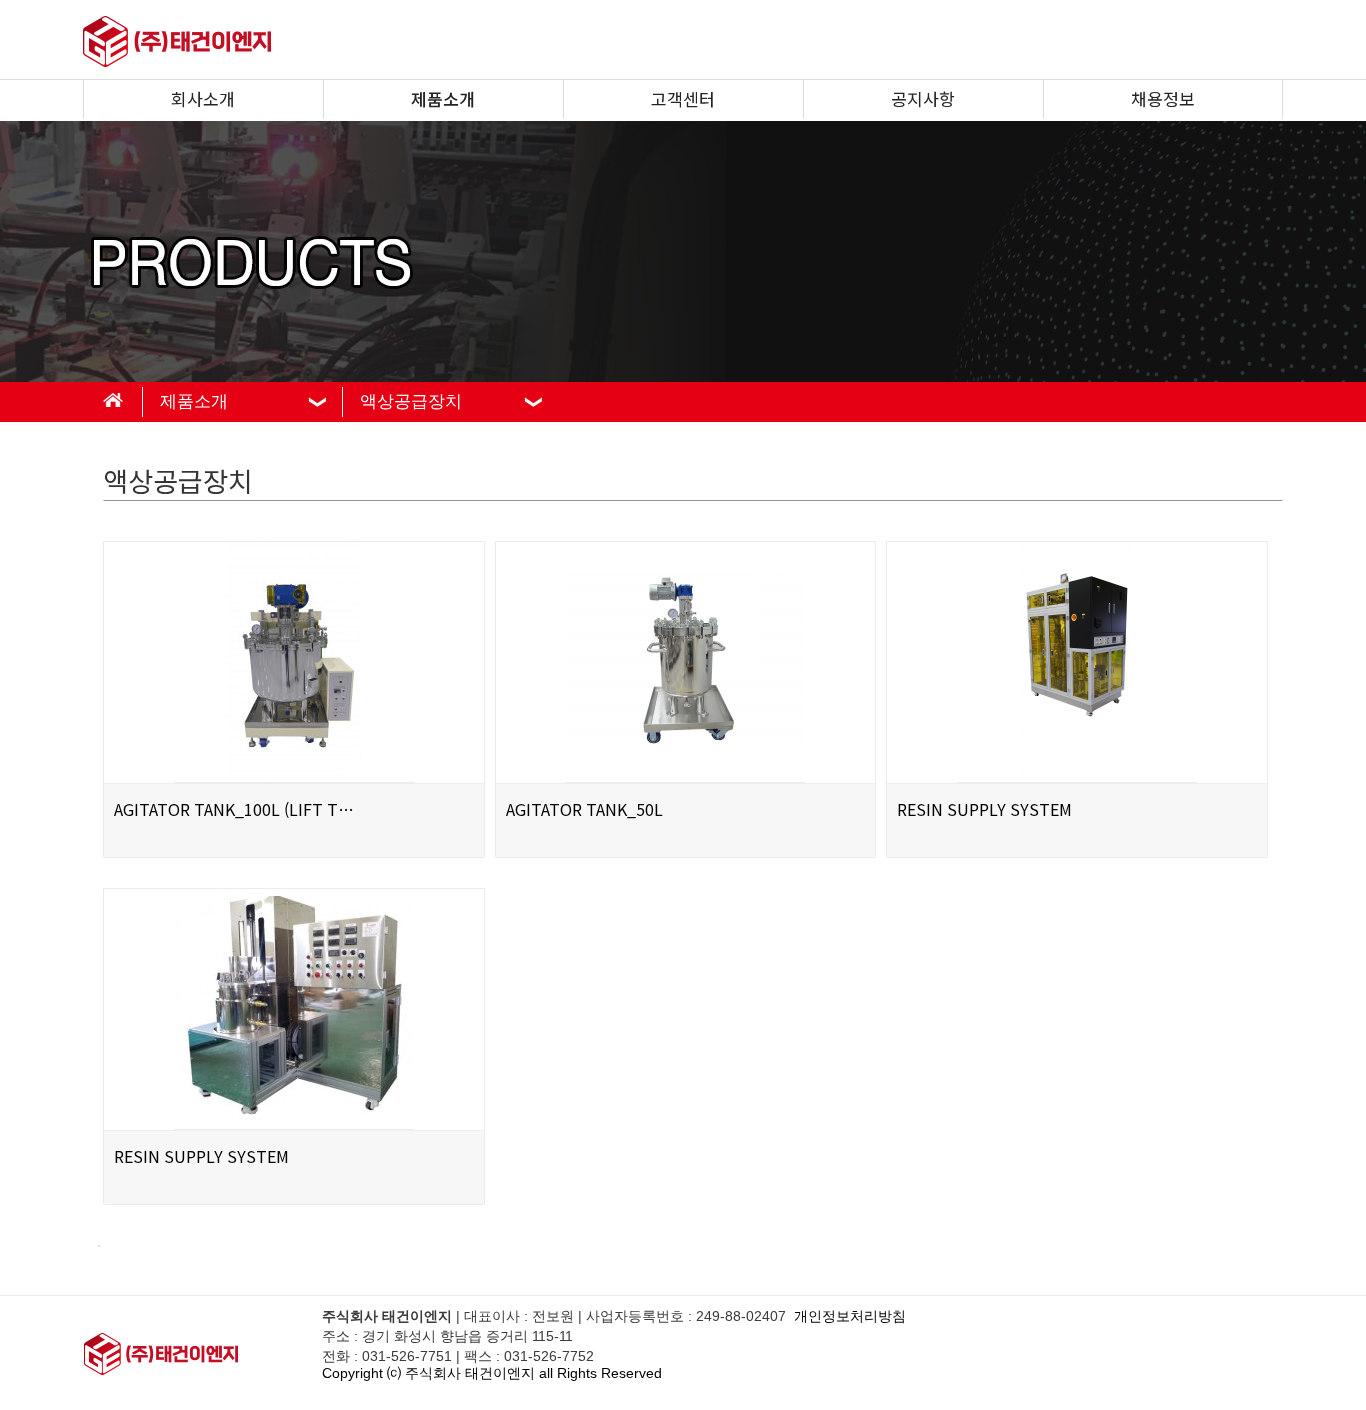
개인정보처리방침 (850, 1316)
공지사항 (923, 98)
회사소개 (203, 98)
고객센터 (683, 98)
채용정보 (1163, 98)
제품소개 (443, 98)
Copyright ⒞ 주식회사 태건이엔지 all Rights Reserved (492, 1373)
